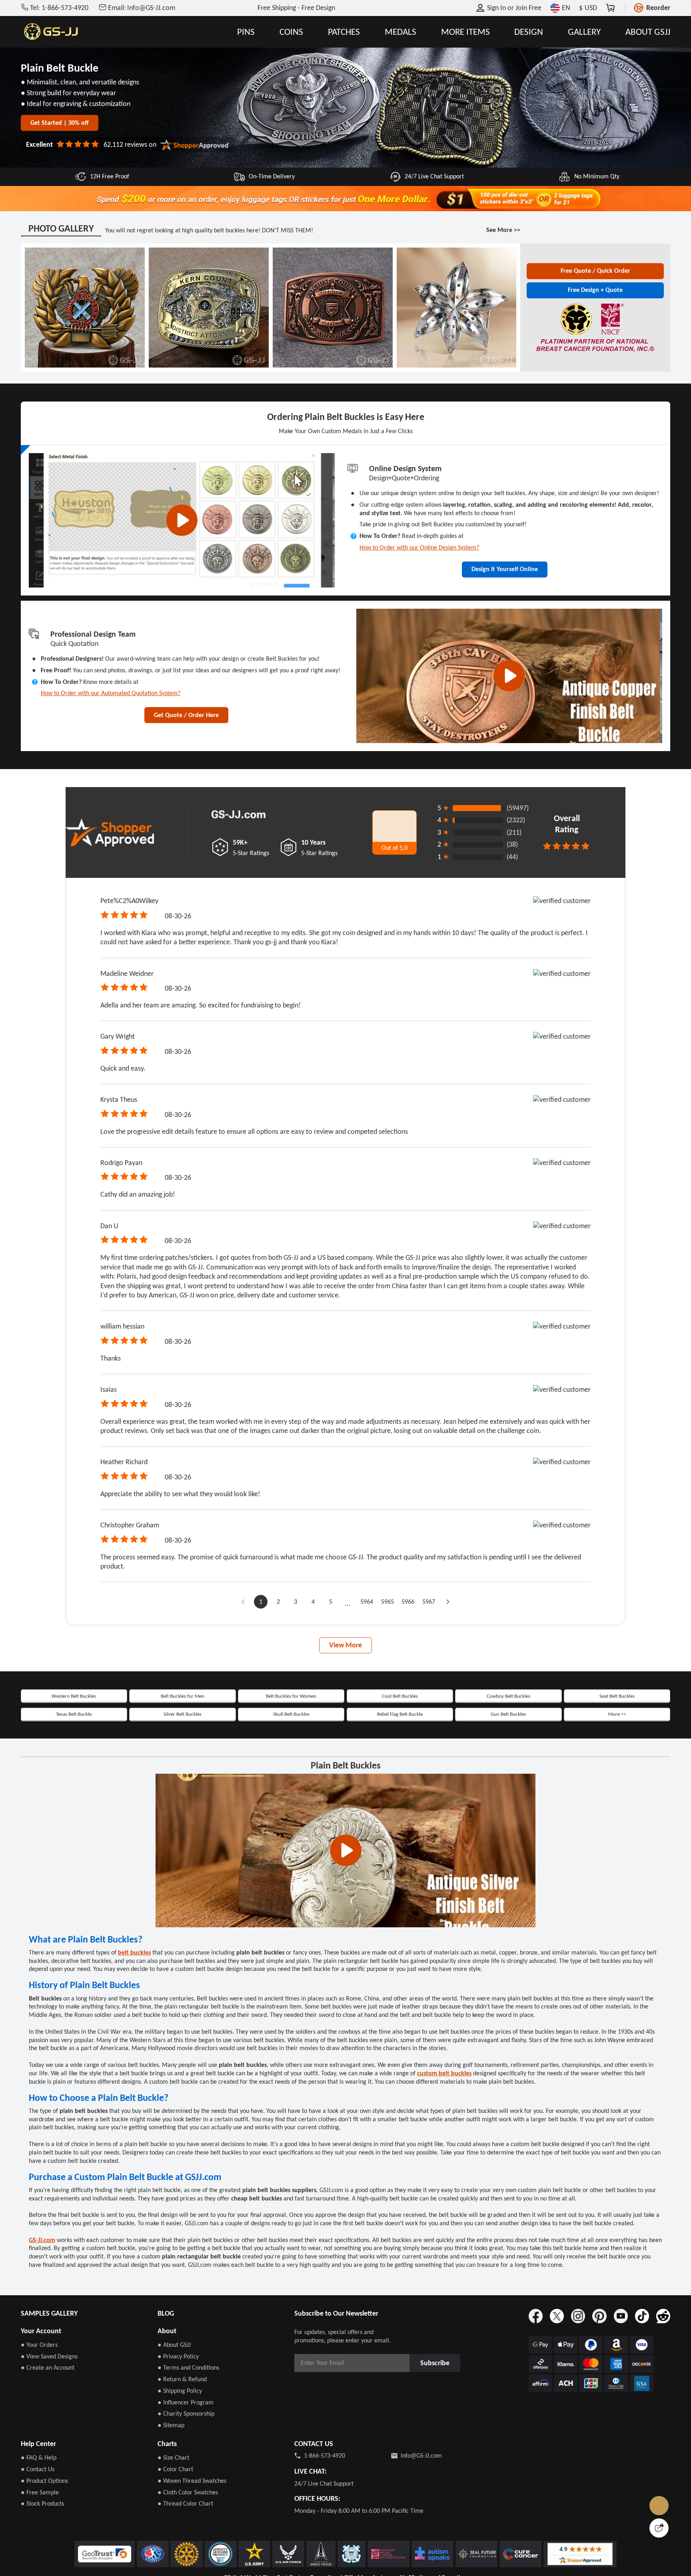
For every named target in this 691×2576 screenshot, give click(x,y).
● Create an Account (48, 2562)
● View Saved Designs (49, 2551)
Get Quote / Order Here (186, 787)
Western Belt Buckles (74, 1767)
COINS (291, 32)
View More (345, 1715)
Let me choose (217, 2556)
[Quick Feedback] (659, 2528)
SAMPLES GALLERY (49, 2508)
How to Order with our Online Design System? (429, 594)
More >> (617, 1788)
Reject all (449, 2543)
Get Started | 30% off (60, 132)
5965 (387, 1669)
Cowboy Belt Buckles (508, 1767)
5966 (410, 1669)
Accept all (448, 2523)
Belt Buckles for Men (183, 1767)
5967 (433, 1669)
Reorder (658, 8)
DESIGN (529, 32)
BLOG (166, 2508)
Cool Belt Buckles (400, 1767)
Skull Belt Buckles (291, 1788)
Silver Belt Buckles (183, 1788)
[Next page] (453, 1669)
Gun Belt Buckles (508, 1788)
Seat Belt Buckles (617, 1767)
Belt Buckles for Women (291, 1767)
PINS (246, 32)
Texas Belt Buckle (74, 1788)
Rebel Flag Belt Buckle (400, 1788)
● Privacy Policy (178, 2551)
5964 (365, 1669)
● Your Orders (39, 2539)
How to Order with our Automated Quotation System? (122, 762)
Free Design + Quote (595, 313)
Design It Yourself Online (505, 618)
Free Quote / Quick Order (595, 291)
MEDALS (400, 32)
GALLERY (584, 32)
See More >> (501, 250)
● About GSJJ (174, 2539)
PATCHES (344, 32)
